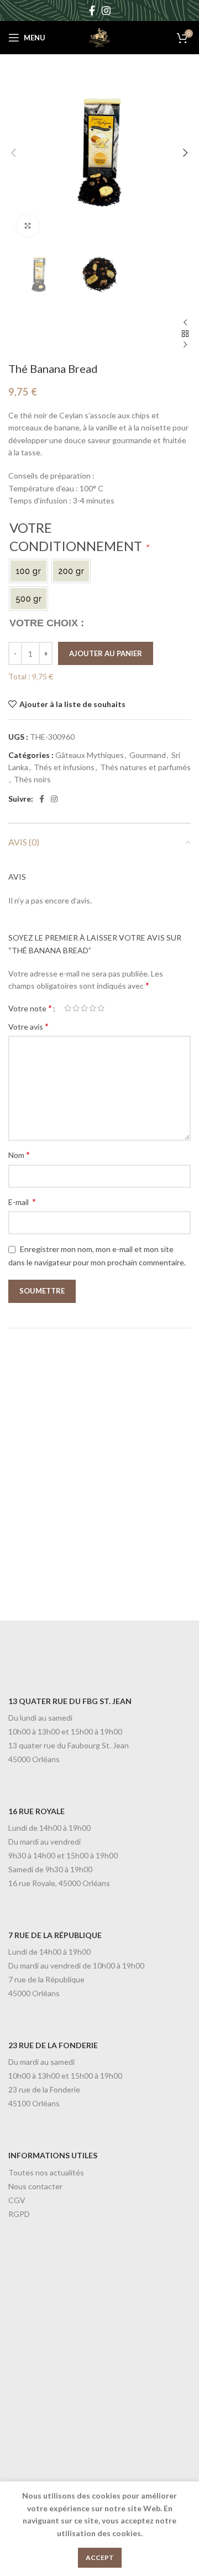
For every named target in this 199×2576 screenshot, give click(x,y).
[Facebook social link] (92, 11)
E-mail (22, 1201)
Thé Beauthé (34, 1470)
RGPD (19, 2214)
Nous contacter (35, 2186)
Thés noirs (32, 779)
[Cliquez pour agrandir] (28, 226)
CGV (17, 2200)
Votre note (30, 1008)
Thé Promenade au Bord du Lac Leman (51, 1585)
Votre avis (28, 1026)
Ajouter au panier (106, 653)
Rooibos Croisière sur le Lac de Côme (144, 1474)
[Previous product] (185, 323)
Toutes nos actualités (46, 2172)
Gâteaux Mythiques (90, 755)
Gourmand (148, 755)
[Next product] (185, 345)
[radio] (28, 571)
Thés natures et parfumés (145, 767)
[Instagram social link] (106, 11)
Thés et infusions (64, 767)
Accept (100, 2557)
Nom (19, 1154)
